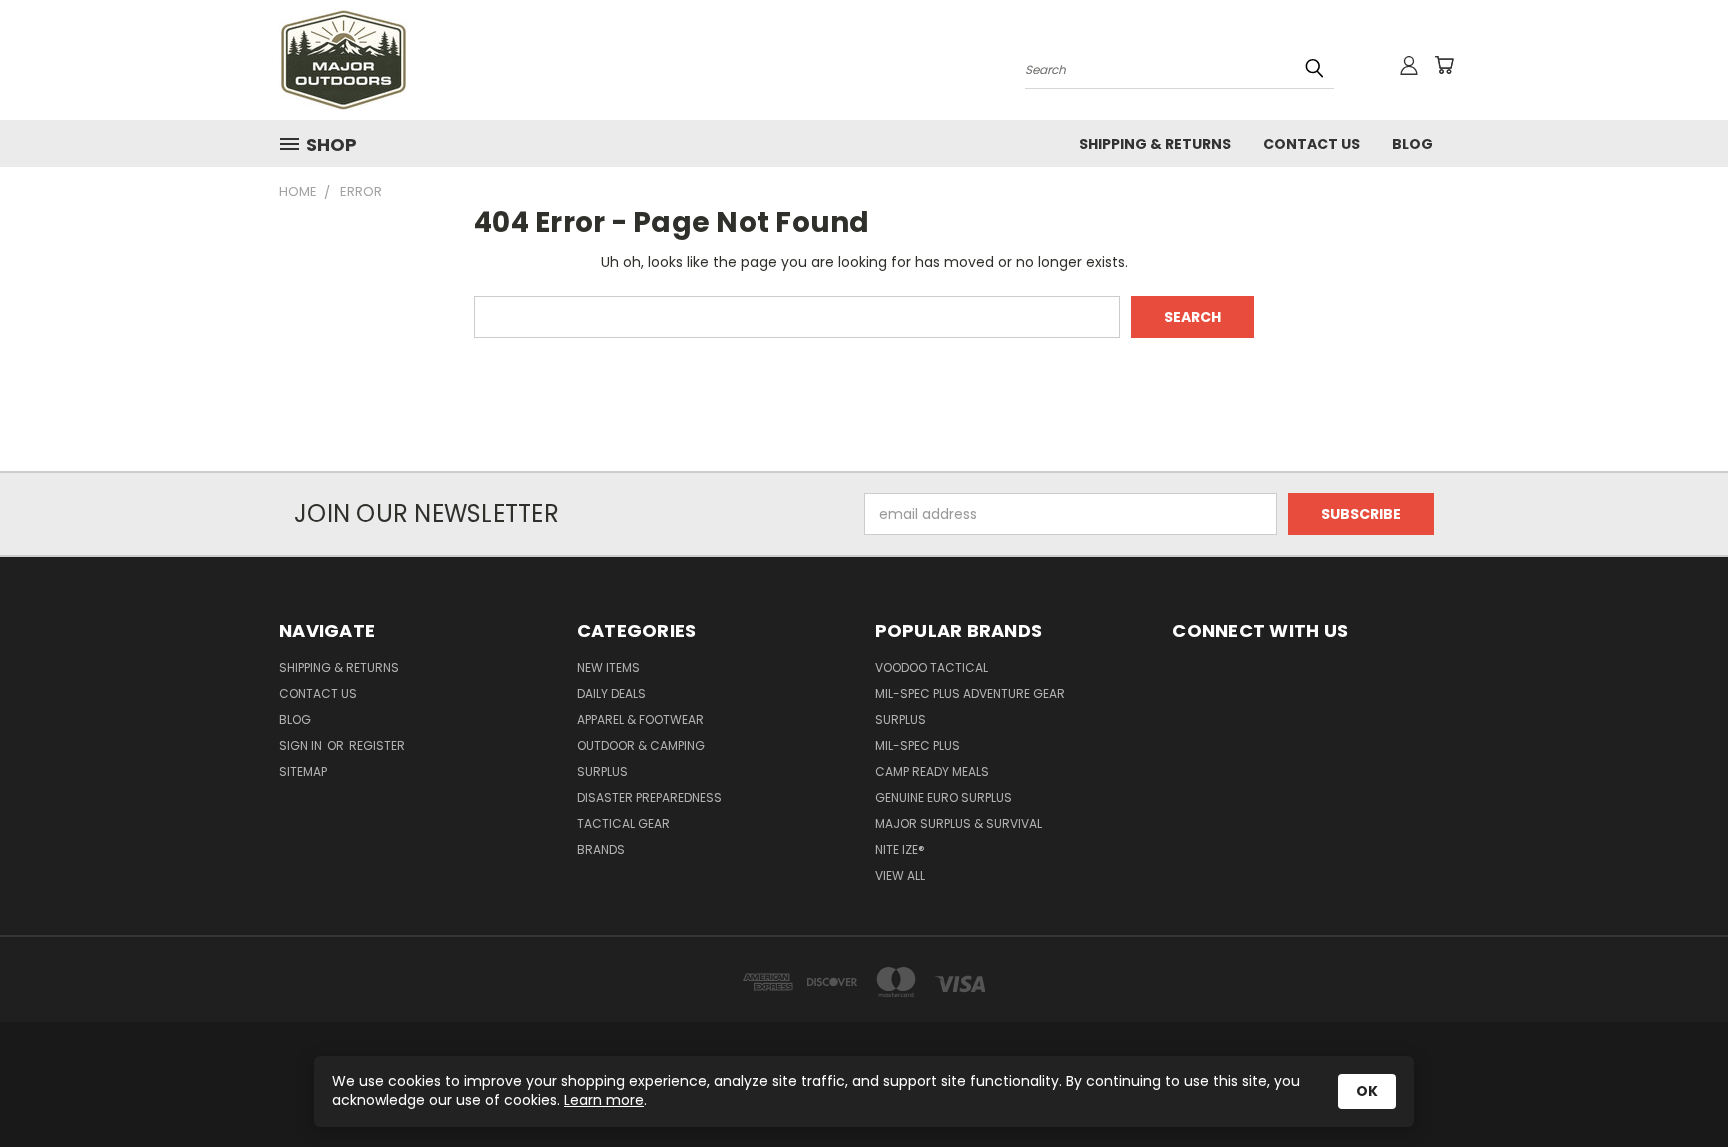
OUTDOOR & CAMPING (641, 745)
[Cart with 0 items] (1444, 65)
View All (900, 875)
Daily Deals (611, 693)
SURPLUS (602, 771)
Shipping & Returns (1155, 144)
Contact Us (1311, 144)
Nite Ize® (900, 849)
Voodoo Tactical (931, 667)
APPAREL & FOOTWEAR (640, 719)
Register (377, 745)
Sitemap (303, 771)
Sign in (302, 745)
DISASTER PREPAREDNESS (649, 797)
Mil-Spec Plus (917, 745)
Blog (1412, 144)
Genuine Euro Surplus (943, 797)
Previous (1675, 1084)
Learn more (604, 1100)
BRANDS (601, 849)
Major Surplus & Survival (958, 823)
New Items (608, 667)
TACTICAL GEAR (623, 823)
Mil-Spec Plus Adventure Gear (970, 693)
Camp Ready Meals (932, 771)
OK (1367, 1091)
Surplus (900, 719)
